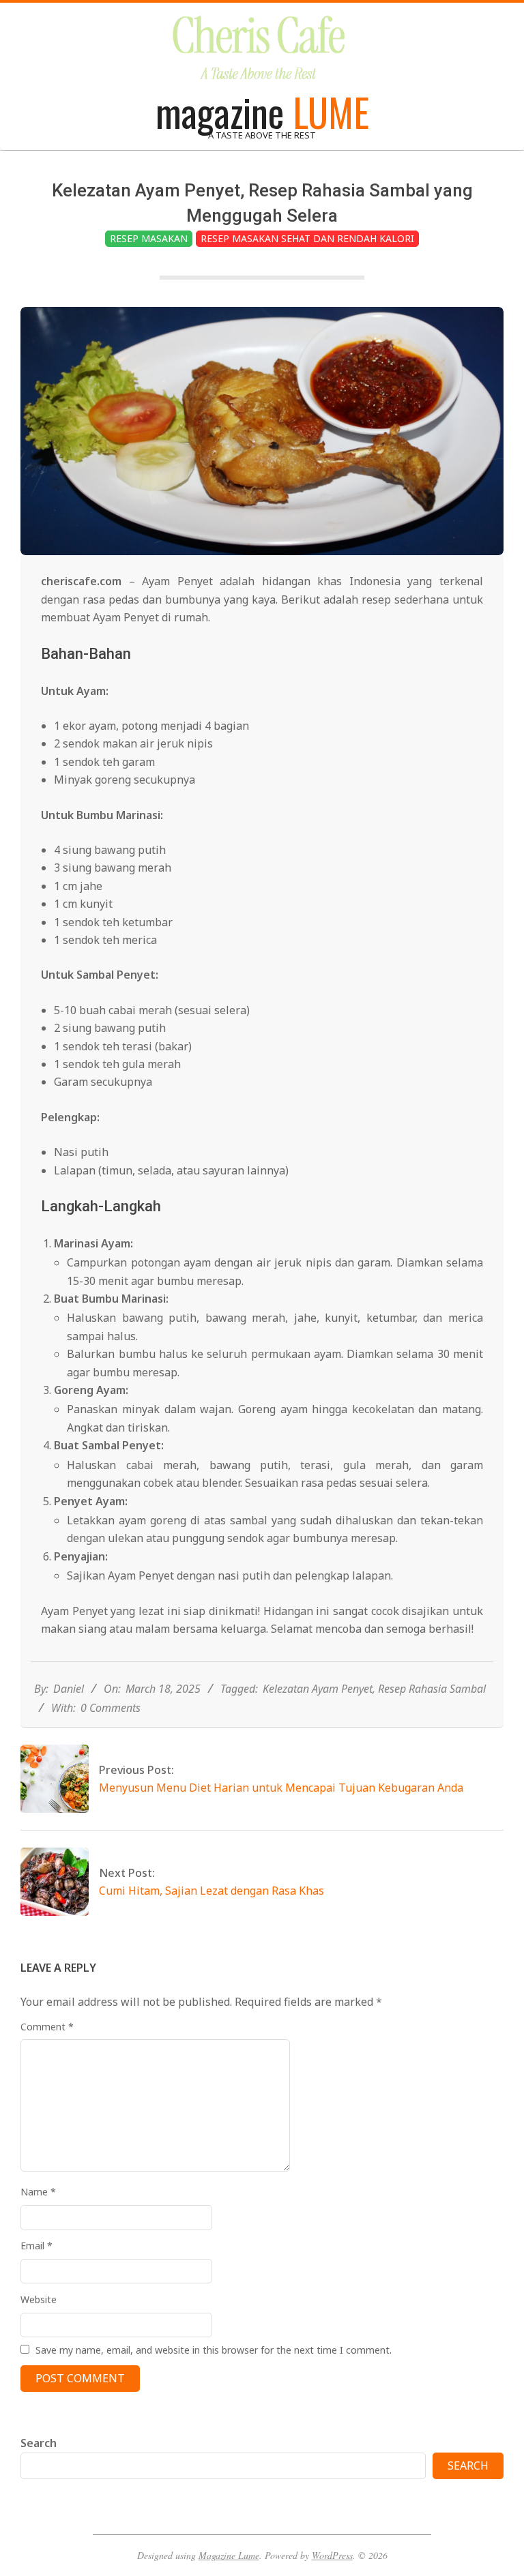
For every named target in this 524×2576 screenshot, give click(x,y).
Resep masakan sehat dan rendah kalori (307, 238)
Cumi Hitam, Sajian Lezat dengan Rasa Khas (212, 1891)
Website (39, 2299)
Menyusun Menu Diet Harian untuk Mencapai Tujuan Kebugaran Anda (281, 1788)
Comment (47, 2027)
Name (38, 2192)
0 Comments (111, 1708)
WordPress (332, 2555)
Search (39, 2443)
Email (37, 2246)
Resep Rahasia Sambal (432, 1689)
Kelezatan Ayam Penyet (318, 1689)
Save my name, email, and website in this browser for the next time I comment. (214, 2350)
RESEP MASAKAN (149, 238)
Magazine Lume (229, 2555)
